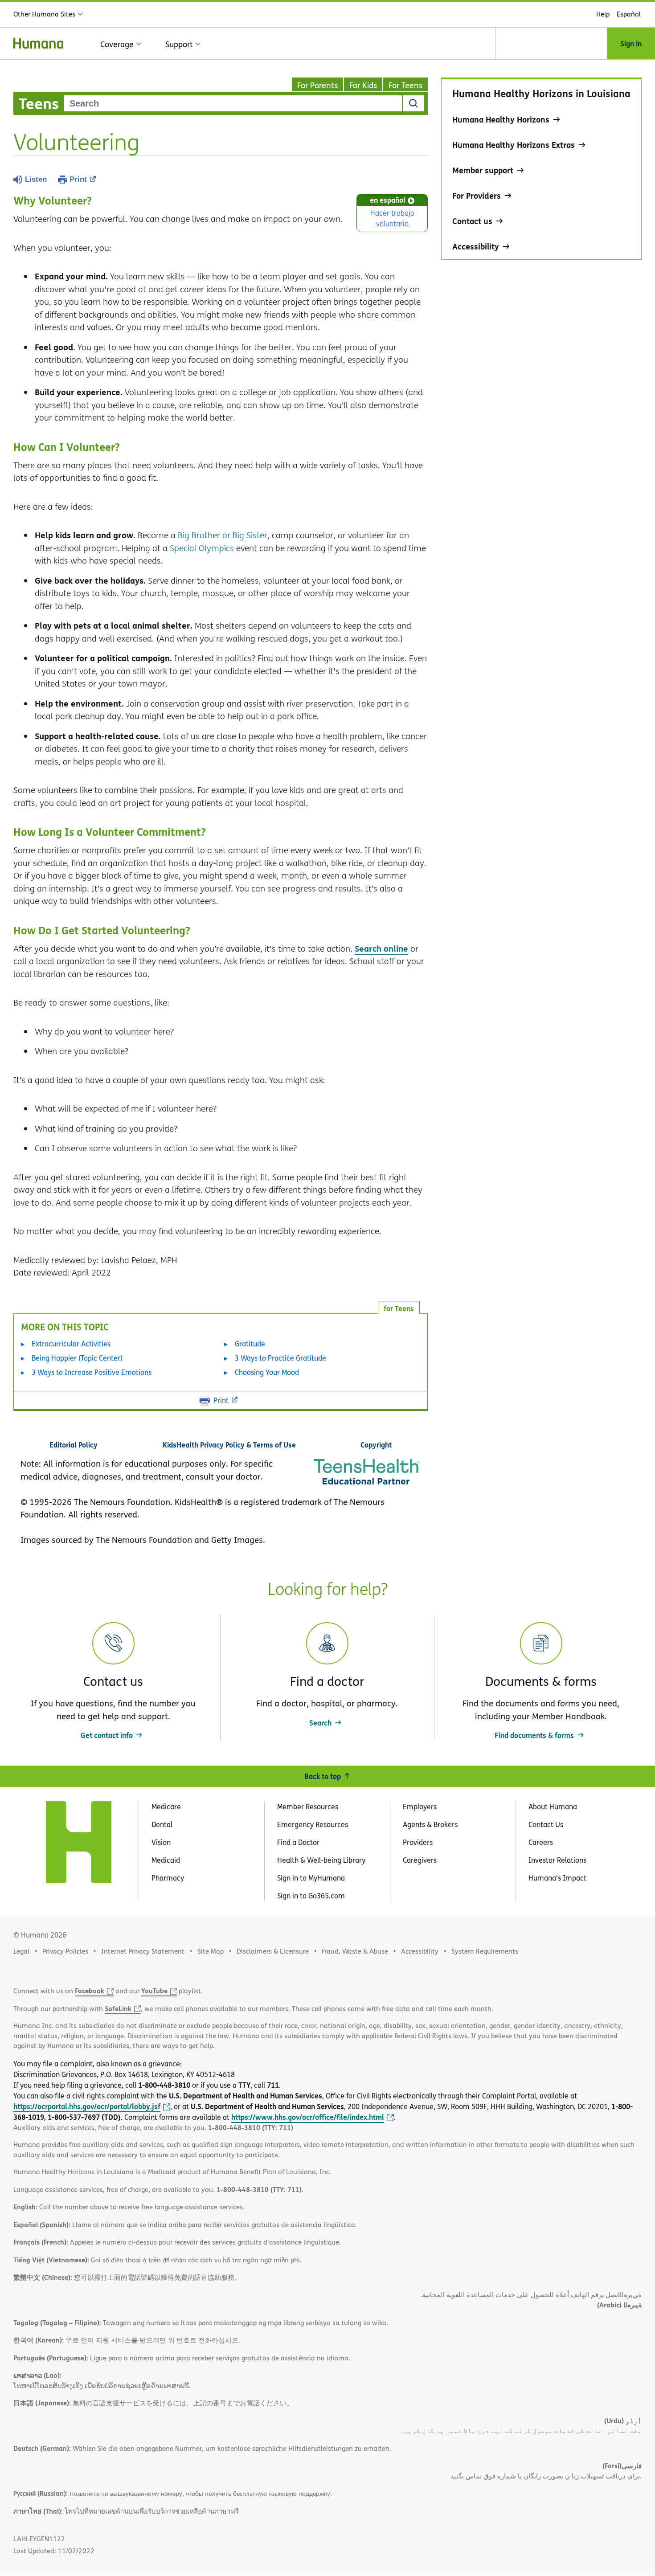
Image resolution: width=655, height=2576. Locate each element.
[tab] (399, 1307)
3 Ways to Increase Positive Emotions (92, 1372)
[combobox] (233, 103)
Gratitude (250, 1344)
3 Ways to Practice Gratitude (280, 1358)
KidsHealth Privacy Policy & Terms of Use (229, 1445)
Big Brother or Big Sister (223, 535)
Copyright (376, 1445)
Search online (381, 948)
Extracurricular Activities (71, 1344)
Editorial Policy (74, 1445)
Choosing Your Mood (267, 1372)
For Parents (317, 85)
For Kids (363, 85)
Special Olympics (202, 548)
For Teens (405, 85)
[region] (541, 169)
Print (78, 179)
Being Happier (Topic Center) (77, 1358)
